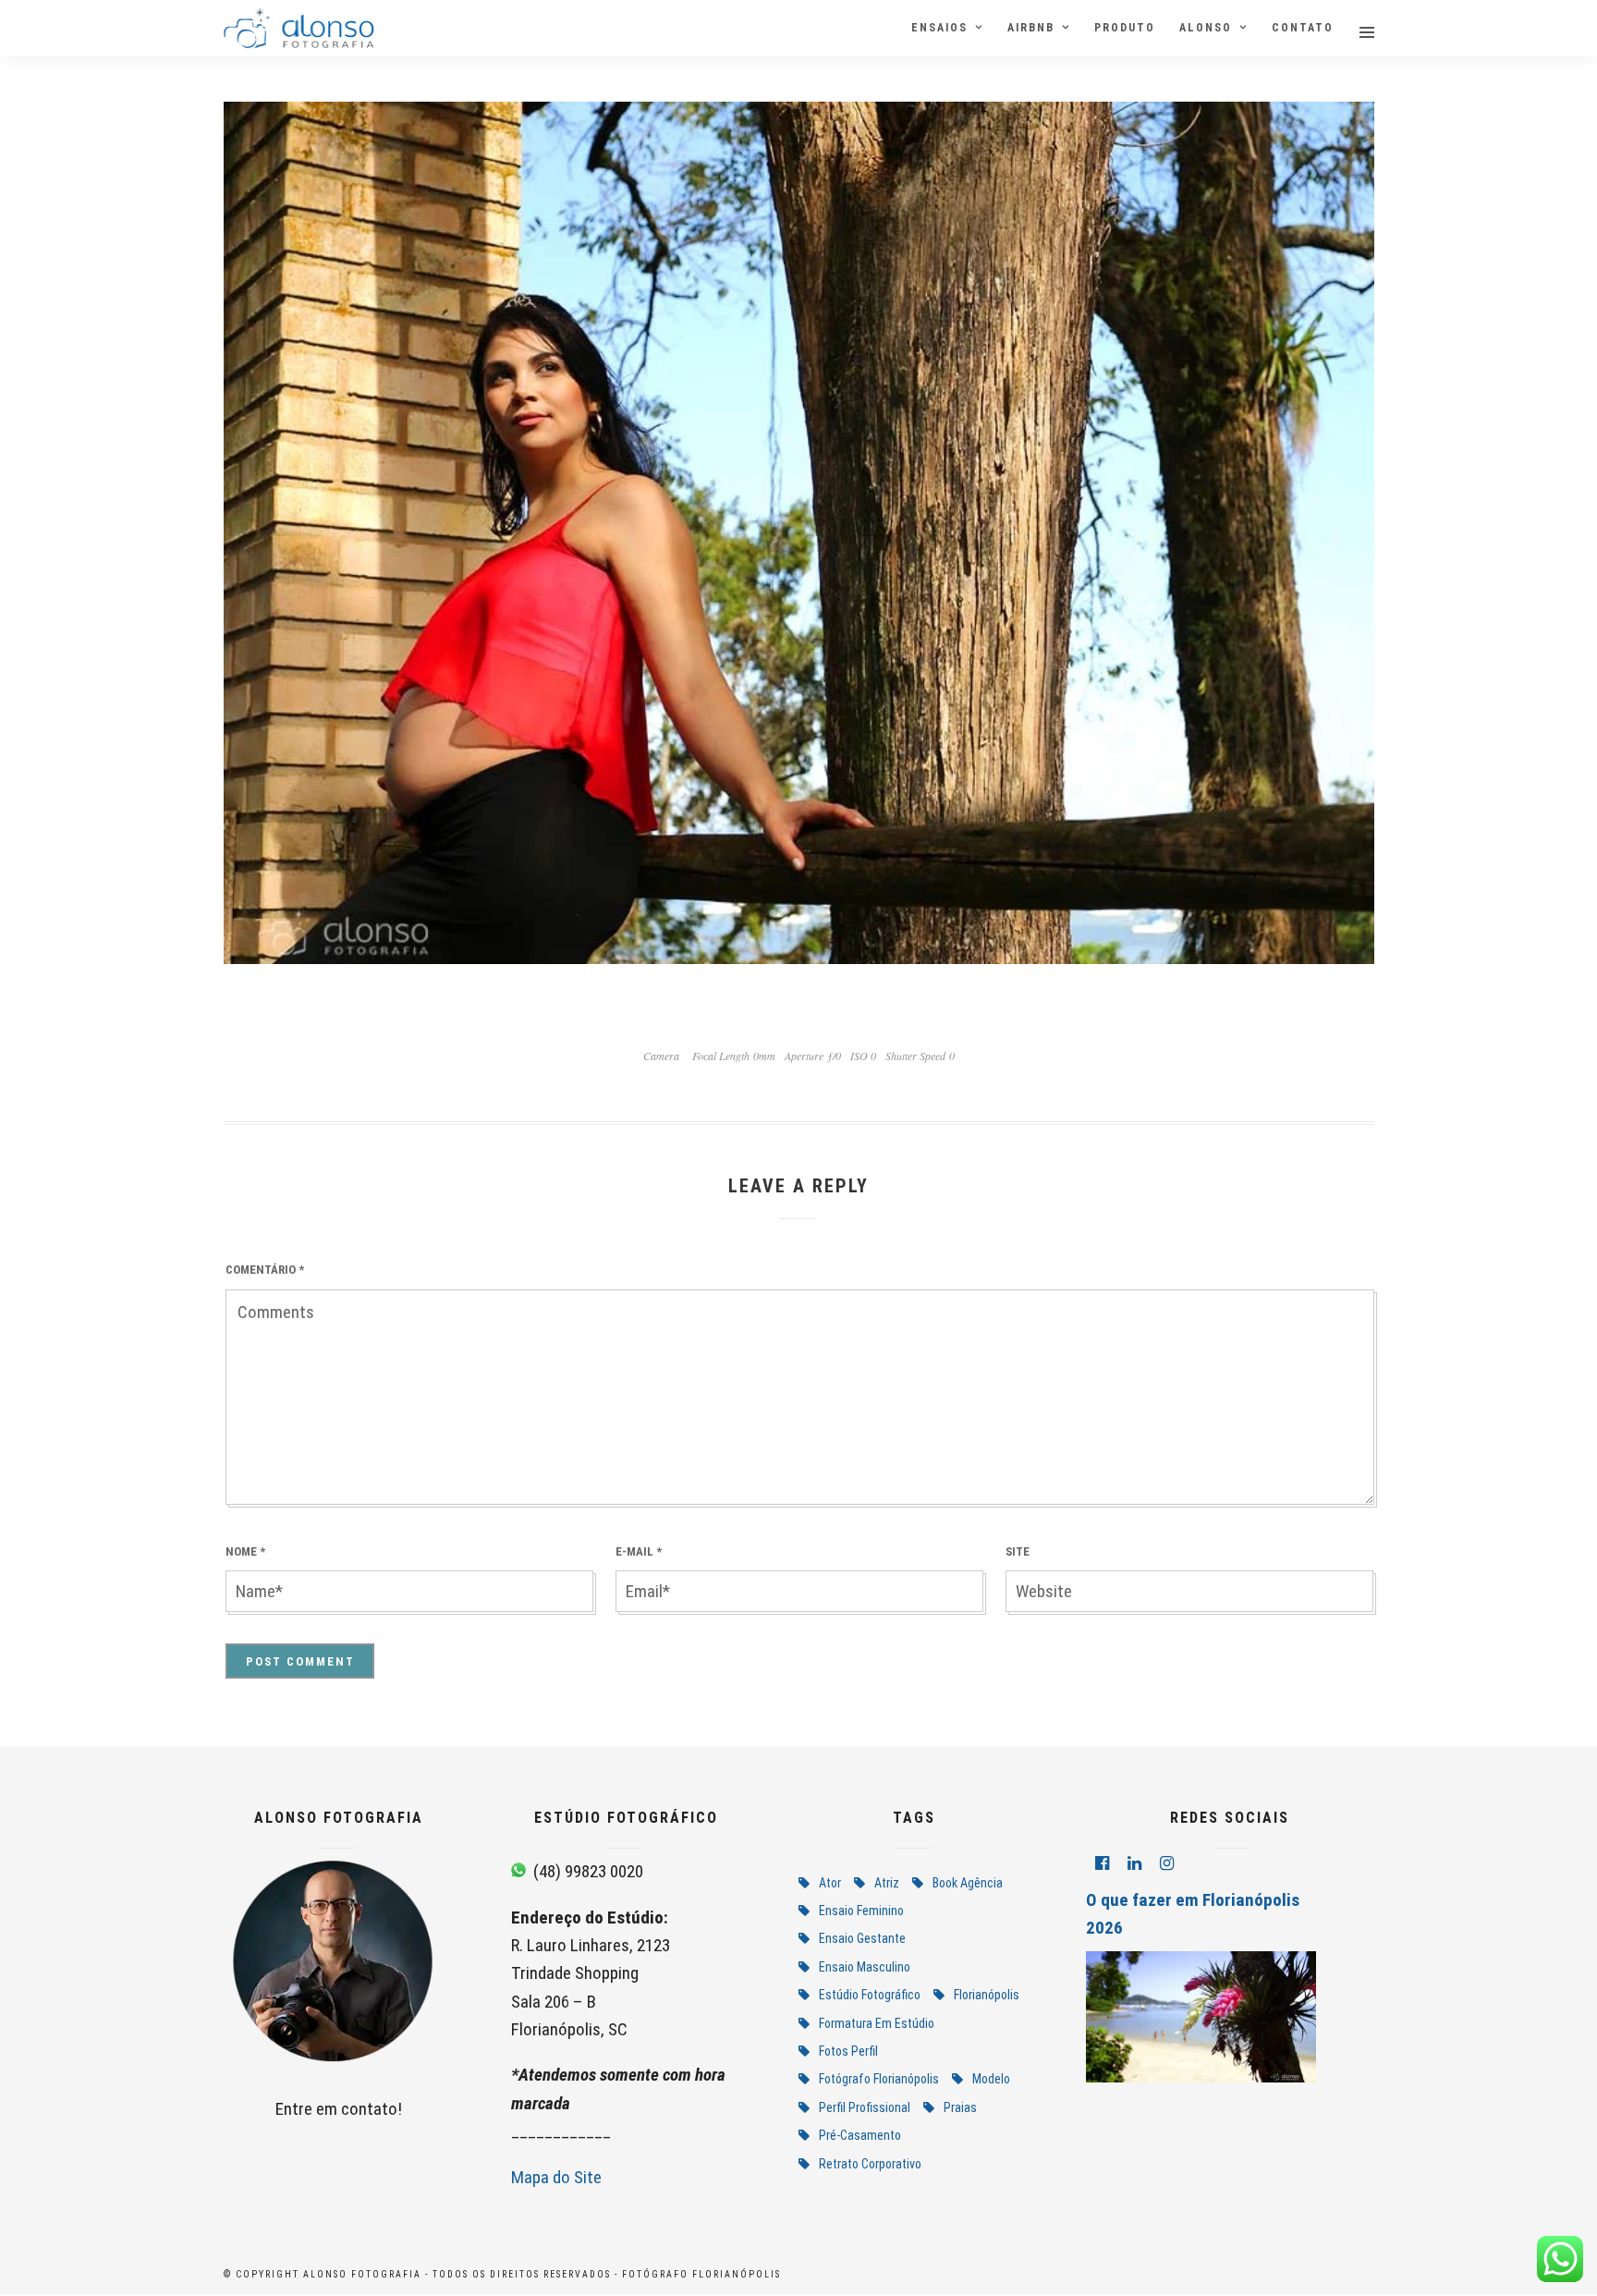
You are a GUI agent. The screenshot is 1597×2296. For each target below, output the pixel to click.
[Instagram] (1167, 1863)
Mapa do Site (556, 2177)
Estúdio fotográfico (870, 1995)
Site (1018, 1551)
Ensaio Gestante (862, 1938)
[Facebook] (1102, 1863)
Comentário (265, 1270)
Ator (830, 1883)
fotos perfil (848, 2051)
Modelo (991, 2079)
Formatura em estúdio (877, 2023)
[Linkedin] (1134, 1863)
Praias (960, 2107)
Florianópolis (987, 1995)
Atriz (887, 1883)
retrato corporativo (870, 2164)
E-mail (639, 1551)
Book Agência (968, 1883)
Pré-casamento (860, 2135)
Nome (245, 1551)
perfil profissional (865, 2107)
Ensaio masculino (865, 1967)
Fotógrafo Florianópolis (879, 2079)
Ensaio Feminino (861, 1911)
